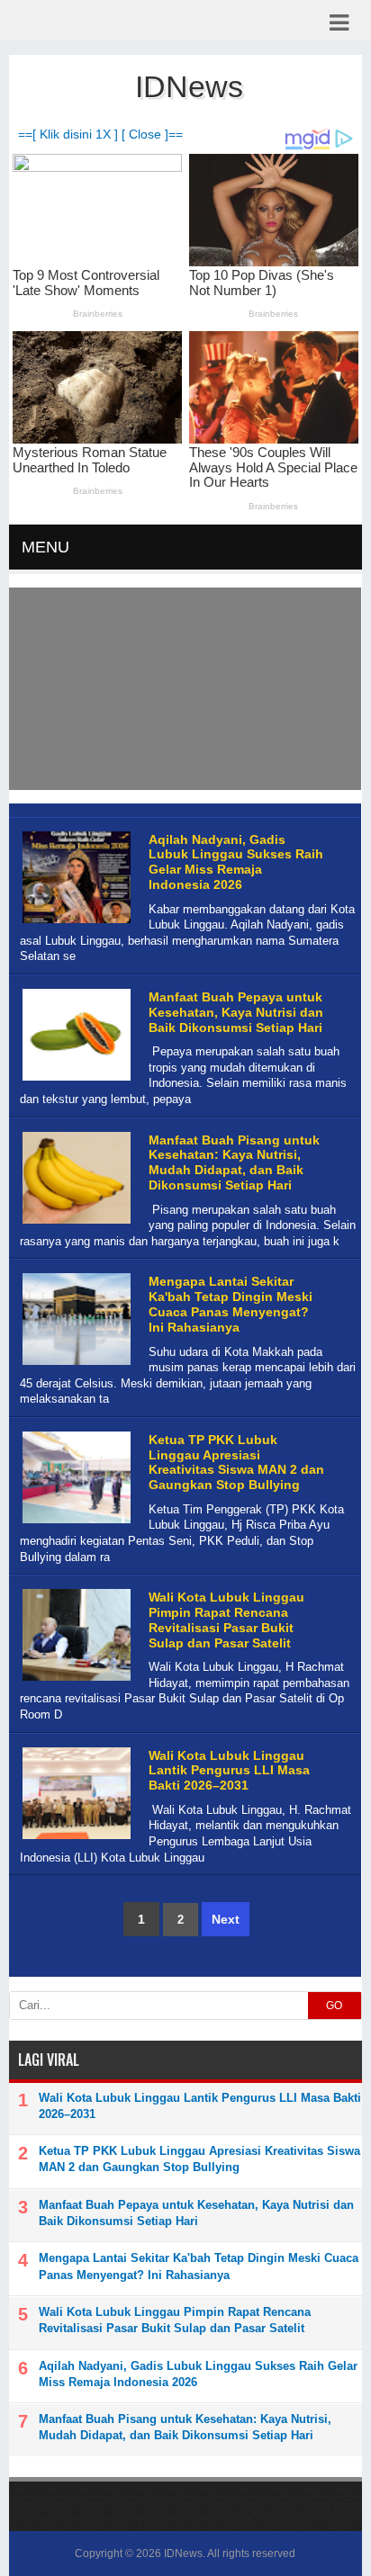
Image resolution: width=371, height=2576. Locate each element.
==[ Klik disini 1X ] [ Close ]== (100, 135)
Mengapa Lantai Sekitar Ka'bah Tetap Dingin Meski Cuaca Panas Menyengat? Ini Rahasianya (231, 1304)
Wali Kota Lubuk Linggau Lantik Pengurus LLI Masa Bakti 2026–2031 (229, 1771)
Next (226, 1919)
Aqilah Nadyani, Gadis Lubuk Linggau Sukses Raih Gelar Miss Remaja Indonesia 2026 (236, 862)
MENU (45, 547)
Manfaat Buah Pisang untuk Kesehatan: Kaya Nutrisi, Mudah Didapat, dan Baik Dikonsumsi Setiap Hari (234, 1162)
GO (334, 2006)
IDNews (183, 2554)
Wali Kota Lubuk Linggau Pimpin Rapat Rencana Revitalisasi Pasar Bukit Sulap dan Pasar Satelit (226, 1620)
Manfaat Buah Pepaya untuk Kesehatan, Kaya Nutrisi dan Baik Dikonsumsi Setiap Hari (236, 1012)
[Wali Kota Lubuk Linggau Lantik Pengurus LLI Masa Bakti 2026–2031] (74, 1840)
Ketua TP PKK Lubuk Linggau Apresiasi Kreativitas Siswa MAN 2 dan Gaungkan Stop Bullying (236, 1462)
